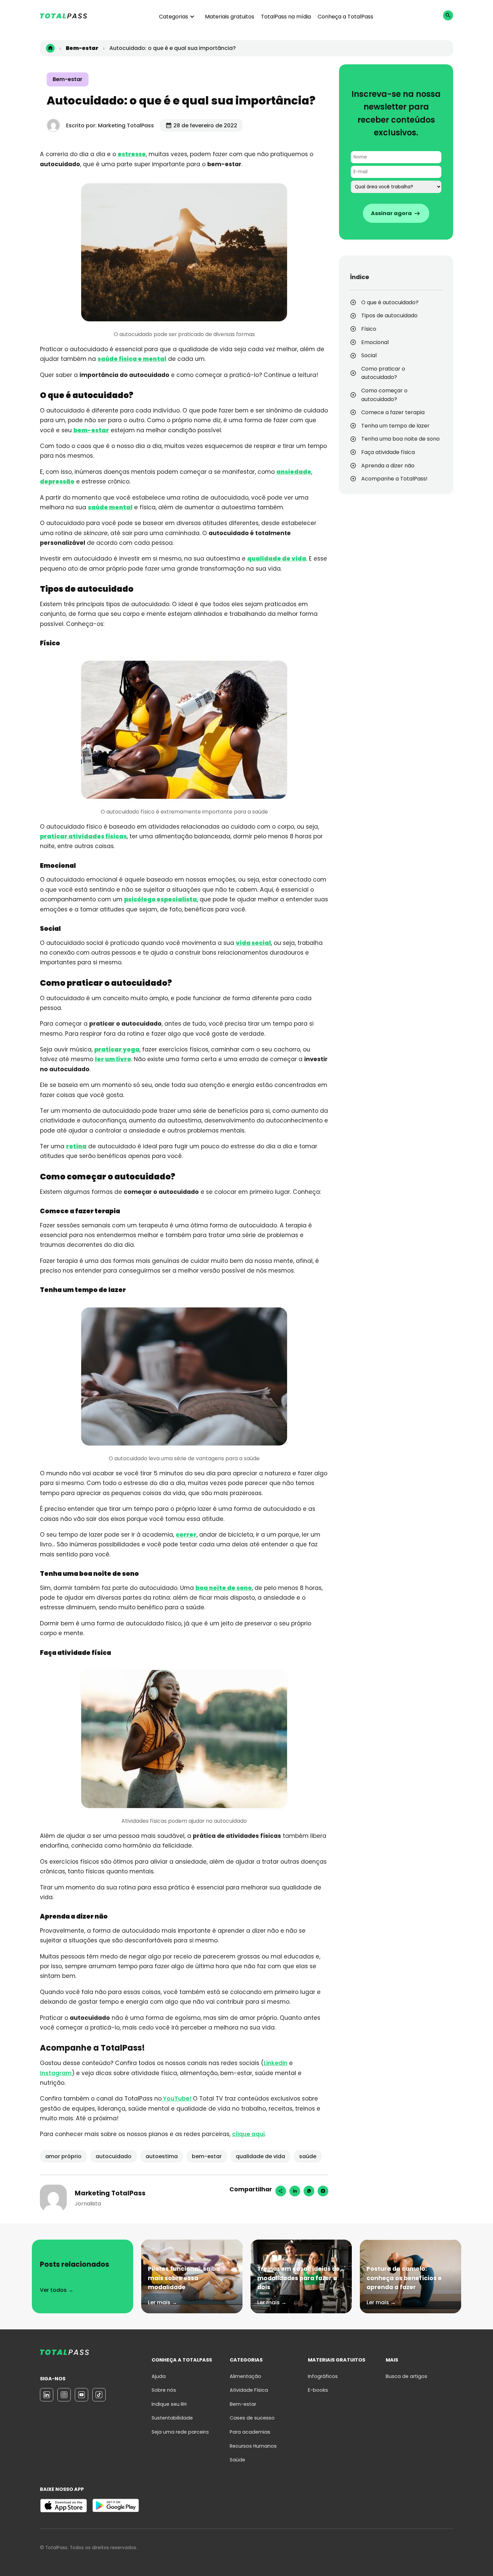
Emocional (376, 342)
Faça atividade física (389, 452)
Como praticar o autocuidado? (383, 373)
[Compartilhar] (281, 2191)
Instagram (56, 2073)
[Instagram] (323, 2191)
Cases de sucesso (252, 2418)
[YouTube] (81, 2395)
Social (370, 355)
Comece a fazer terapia (394, 412)
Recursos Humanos (253, 2446)
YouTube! (177, 2099)
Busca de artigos (406, 2376)
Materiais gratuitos (230, 17)
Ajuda (159, 2376)
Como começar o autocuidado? (384, 395)
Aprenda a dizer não (389, 466)
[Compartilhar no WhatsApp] (309, 2191)
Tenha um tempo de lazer (396, 426)
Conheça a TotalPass (345, 17)
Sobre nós (164, 2390)
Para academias (250, 2432)
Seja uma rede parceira (180, 2432)
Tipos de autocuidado (390, 315)
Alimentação (245, 2376)
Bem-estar (68, 79)
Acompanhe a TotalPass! (394, 479)
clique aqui (248, 2134)
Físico (369, 329)
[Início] (50, 48)
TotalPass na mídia (286, 17)
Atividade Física (249, 2390)
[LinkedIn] (47, 2395)
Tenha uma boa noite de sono (401, 439)
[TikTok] (99, 2395)
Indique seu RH (169, 2404)
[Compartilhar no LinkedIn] (295, 2191)
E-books (318, 2390)
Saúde (237, 2460)
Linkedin (276, 2063)
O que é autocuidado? (391, 302)
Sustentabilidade (172, 2418)
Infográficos (323, 2376)
